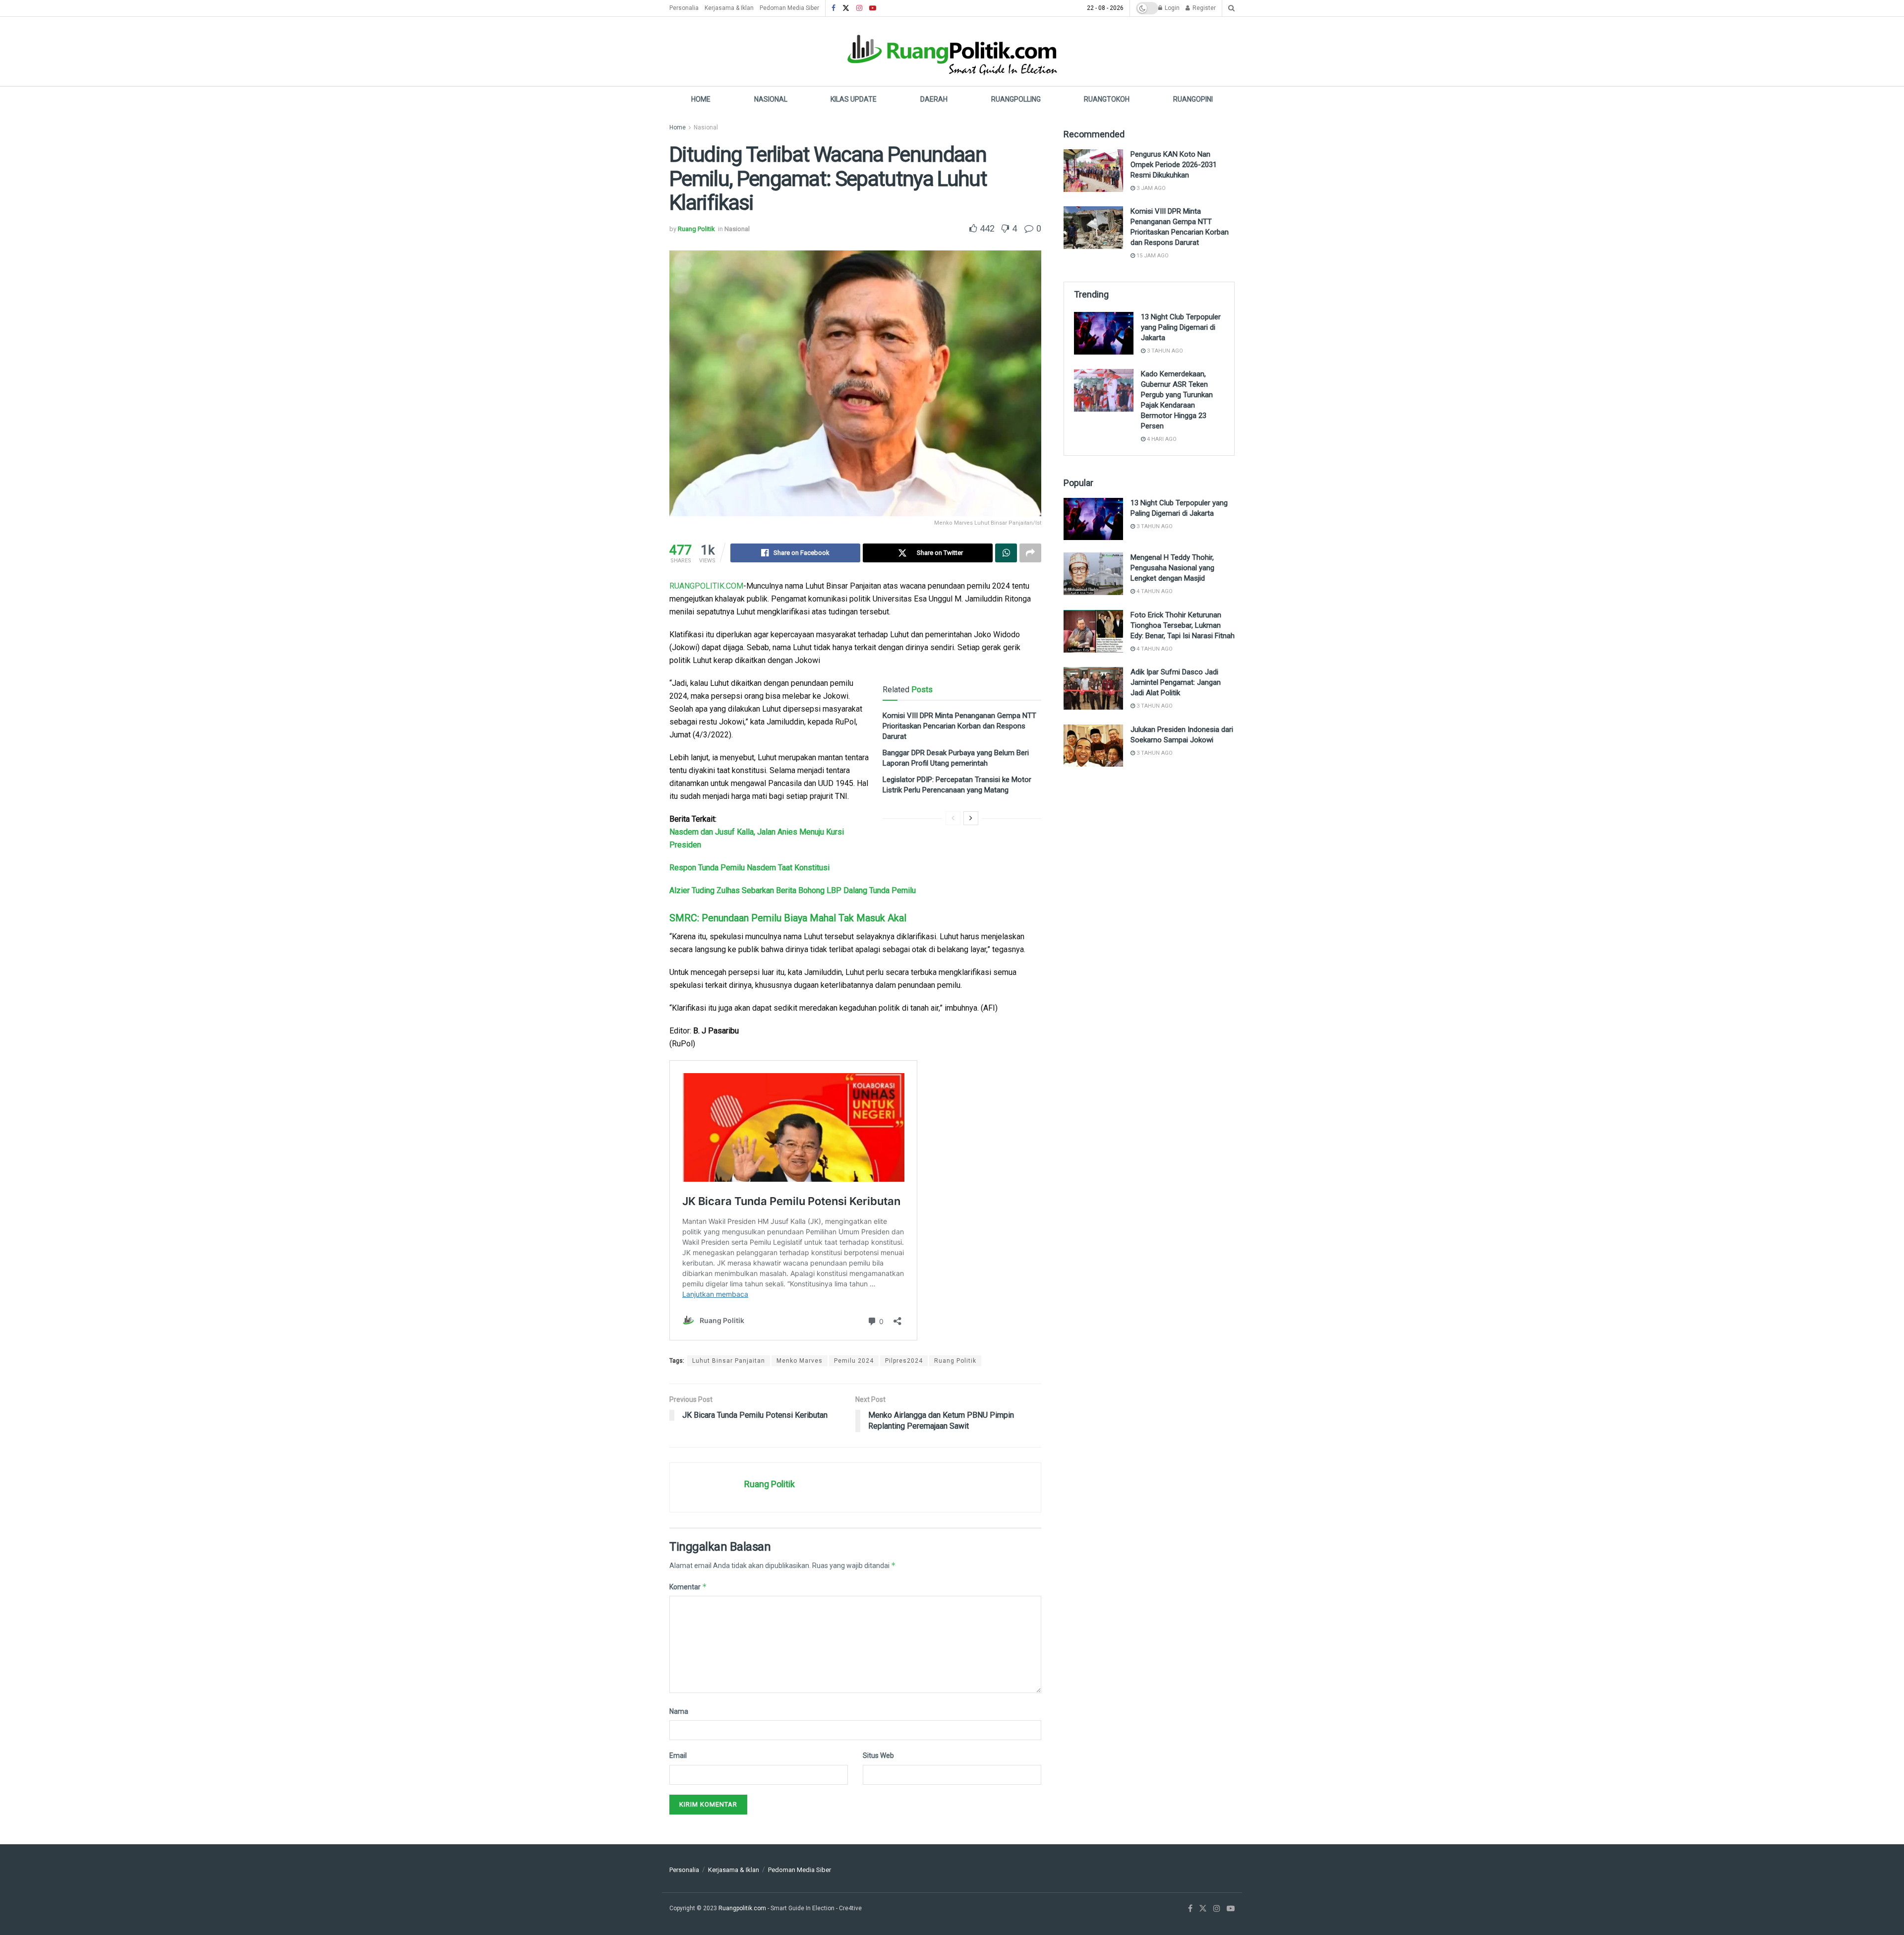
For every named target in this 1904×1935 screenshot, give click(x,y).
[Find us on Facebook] (833, 8)
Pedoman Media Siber (789, 8)
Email (678, 1755)
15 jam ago (1152, 256)
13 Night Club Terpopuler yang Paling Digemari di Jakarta (1181, 327)
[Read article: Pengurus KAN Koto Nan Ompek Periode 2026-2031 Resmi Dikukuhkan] (1093, 171)
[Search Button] (1231, 8)
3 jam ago (1150, 188)
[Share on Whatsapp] (1006, 553)
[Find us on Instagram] (859, 8)
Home (701, 99)
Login (1171, 8)
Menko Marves (800, 1361)
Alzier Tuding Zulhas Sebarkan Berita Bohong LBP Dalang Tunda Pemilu (793, 890)
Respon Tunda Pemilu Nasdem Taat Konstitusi (749, 868)
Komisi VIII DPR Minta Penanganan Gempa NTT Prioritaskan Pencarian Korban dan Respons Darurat (959, 726)
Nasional (771, 99)
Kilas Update (854, 99)
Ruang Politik (696, 229)
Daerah (934, 99)
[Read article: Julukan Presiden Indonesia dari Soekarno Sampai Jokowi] (1093, 746)
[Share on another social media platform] (1030, 553)
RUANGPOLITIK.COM (706, 586)
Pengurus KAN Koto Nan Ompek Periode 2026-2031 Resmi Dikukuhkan (1174, 165)
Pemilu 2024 (854, 1361)
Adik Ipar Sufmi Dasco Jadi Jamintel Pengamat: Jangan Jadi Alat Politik (1176, 682)
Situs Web (878, 1755)
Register (1203, 8)
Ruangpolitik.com (743, 1908)
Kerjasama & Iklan (729, 8)
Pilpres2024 (904, 1361)
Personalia (684, 8)
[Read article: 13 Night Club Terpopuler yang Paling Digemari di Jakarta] (1104, 333)
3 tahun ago (1164, 351)
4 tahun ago (1154, 591)
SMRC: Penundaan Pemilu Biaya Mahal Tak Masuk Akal (788, 918)
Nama (679, 1711)
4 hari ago (1161, 439)
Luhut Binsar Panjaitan (729, 1361)
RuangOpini (1193, 99)
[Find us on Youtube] (873, 8)
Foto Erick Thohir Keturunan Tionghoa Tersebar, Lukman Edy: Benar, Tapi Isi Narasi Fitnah (1183, 625)
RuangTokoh (1107, 99)
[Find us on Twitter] (846, 8)
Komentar (688, 1587)
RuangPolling (1016, 99)
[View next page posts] (971, 818)
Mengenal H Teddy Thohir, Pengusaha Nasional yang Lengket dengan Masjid (1172, 568)
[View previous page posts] (953, 818)
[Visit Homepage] (952, 51)
